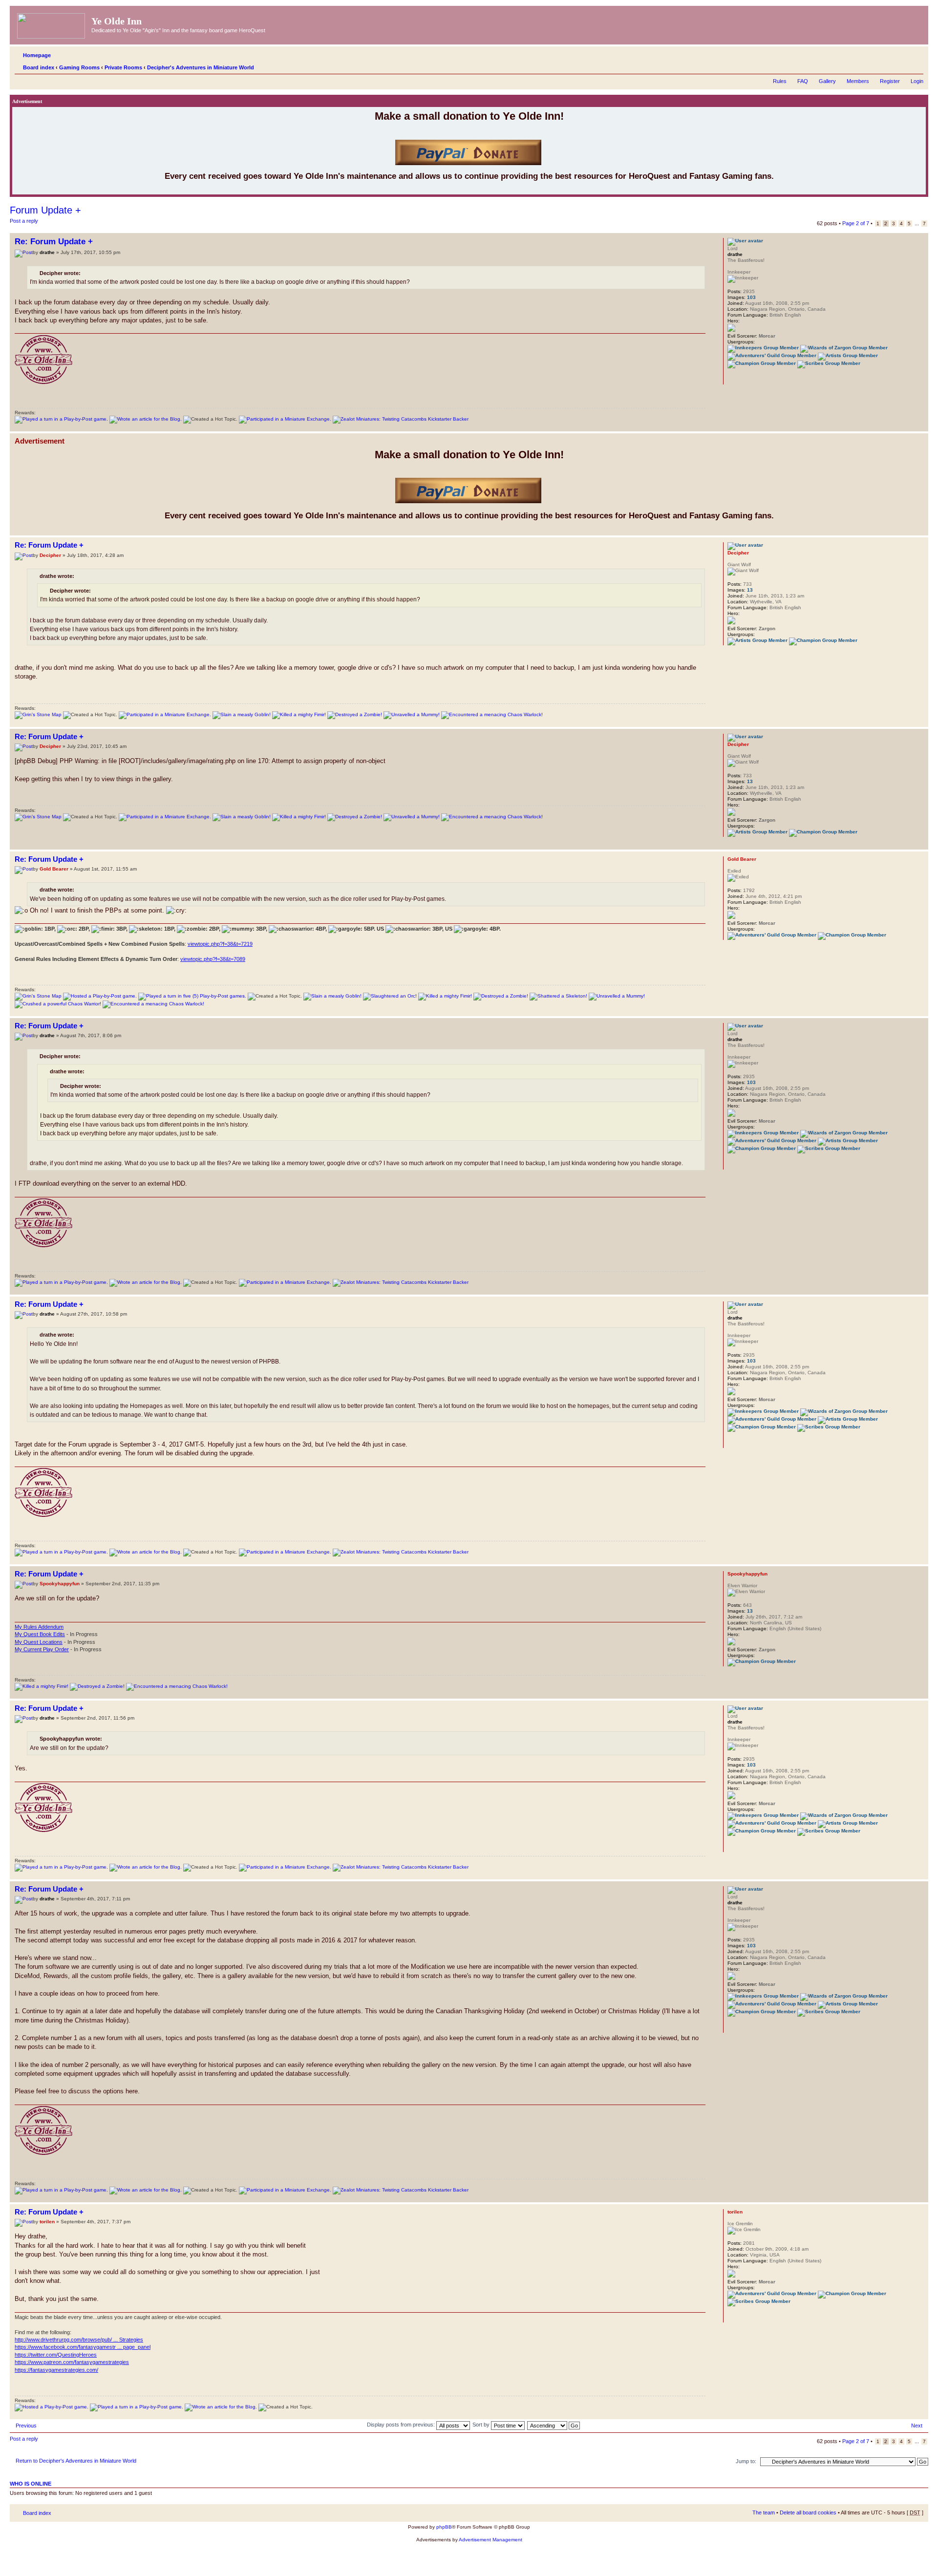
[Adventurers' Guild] (772, 355)
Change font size (916, 65)
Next (917, 2426)
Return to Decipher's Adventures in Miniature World (76, 2461)
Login (917, 81)
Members (858, 81)
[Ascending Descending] (554, 2425)
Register (890, 81)
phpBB (444, 2527)
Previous (26, 2426)
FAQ (803, 81)
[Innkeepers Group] (763, 348)
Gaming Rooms (79, 67)
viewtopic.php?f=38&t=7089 (213, 959)
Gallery (827, 81)
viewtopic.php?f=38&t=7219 (220, 944)
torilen (47, 2222)
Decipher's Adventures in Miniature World (201, 67)
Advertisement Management (490, 2540)
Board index (39, 67)
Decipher (50, 555)
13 (750, 590)
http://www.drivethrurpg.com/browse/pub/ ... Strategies (79, 2340)
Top (921, 426)
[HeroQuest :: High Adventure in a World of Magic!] (52, 24)
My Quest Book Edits (40, 1634)
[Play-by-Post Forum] (61, 419)
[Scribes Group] (829, 363)
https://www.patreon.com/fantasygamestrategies (72, 2362)
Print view (901, 65)
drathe (47, 252)
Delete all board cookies (808, 2512)
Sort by (482, 2425)
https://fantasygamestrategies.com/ (56, 2370)
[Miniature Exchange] (285, 419)
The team (764, 2512)
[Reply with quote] (692, 240)
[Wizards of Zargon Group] (844, 348)
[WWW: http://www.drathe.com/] (732, 378)
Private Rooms (123, 67)
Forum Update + (45, 210)
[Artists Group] (848, 355)
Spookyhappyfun (60, 1584)
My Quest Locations (39, 1642)
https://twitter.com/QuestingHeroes (56, 2355)
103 (751, 297)
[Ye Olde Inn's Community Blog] (146, 419)
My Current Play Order (42, 1649)
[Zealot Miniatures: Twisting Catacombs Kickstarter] (401, 419)
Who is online (31, 2484)
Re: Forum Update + (54, 242)
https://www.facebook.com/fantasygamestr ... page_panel (83, 2347)
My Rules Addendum (39, 1627)
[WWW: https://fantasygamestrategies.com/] (732, 2316)
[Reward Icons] (38, 714)
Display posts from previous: (402, 2425)
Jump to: (746, 2461)
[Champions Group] (762, 363)
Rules (780, 81)
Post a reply (24, 221)
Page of (856, 223)
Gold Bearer (54, 869)
